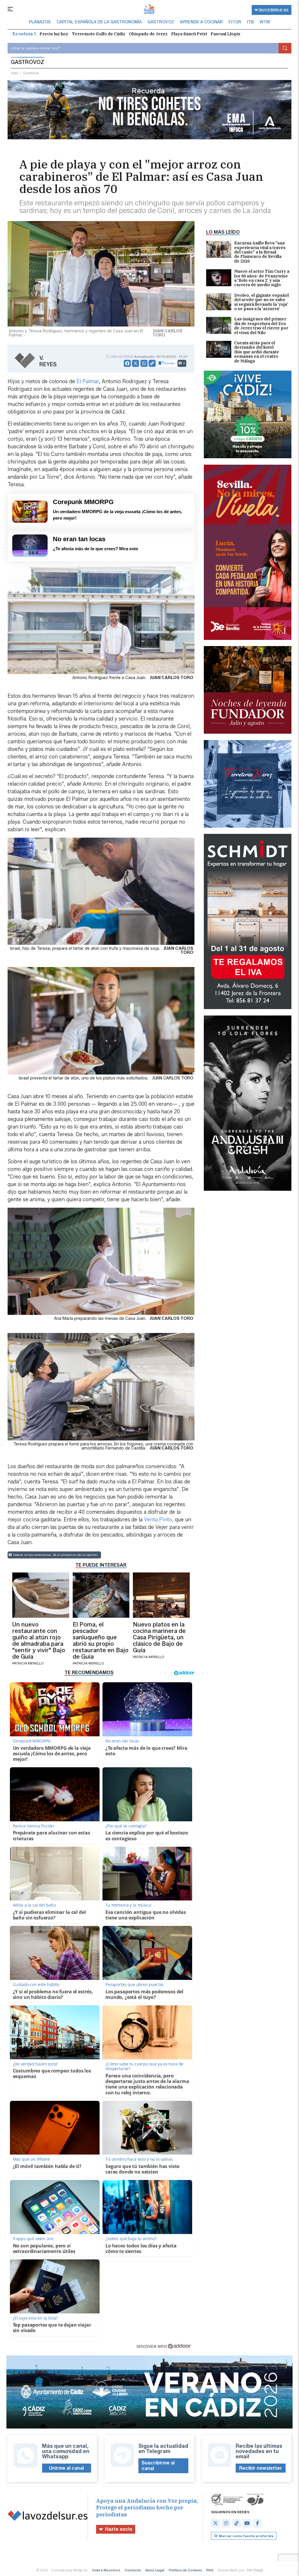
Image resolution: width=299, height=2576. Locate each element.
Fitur (235, 22)
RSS (210, 2570)
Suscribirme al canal (158, 2466)
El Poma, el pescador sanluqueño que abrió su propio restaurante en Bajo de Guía (101, 1641)
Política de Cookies (185, 2570)
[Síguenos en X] (215, 2523)
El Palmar (88, 381)
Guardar (169, 363)
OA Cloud (255, 2570)
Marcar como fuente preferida (246, 2536)
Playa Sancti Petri (189, 34)
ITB (250, 22)
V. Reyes (48, 361)
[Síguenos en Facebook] (258, 2523)
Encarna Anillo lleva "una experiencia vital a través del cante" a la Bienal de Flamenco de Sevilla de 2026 (260, 252)
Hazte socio (119, 2529)
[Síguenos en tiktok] (237, 2523)
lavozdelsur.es (274, 10)
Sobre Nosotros (106, 2570)
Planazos (40, 22)
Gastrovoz (161, 22)
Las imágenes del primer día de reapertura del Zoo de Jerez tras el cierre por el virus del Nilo (261, 326)
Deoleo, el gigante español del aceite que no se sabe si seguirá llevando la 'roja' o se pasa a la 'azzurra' (261, 302)
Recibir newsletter (261, 2468)
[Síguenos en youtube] (247, 2523)
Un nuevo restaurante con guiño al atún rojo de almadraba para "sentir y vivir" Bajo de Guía (39, 1641)
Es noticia (23, 34)
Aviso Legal (155, 2570)
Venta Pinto (158, 1520)
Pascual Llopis (225, 34)
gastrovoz (31, 73)
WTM (265, 22)
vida (14, 73)
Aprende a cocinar (201, 22)
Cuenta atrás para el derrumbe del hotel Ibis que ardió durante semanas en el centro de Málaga (257, 352)
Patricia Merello (28, 1663)
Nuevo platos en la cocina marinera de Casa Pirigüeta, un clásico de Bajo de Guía (159, 1637)
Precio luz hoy (54, 34)
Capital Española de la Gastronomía (99, 22)
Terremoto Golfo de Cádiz (99, 34)
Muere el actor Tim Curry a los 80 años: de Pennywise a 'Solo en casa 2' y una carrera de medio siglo (262, 278)
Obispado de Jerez (148, 34)
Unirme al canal (66, 2468)
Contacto (133, 2570)
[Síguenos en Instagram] (226, 2523)
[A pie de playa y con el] (149, 10)
